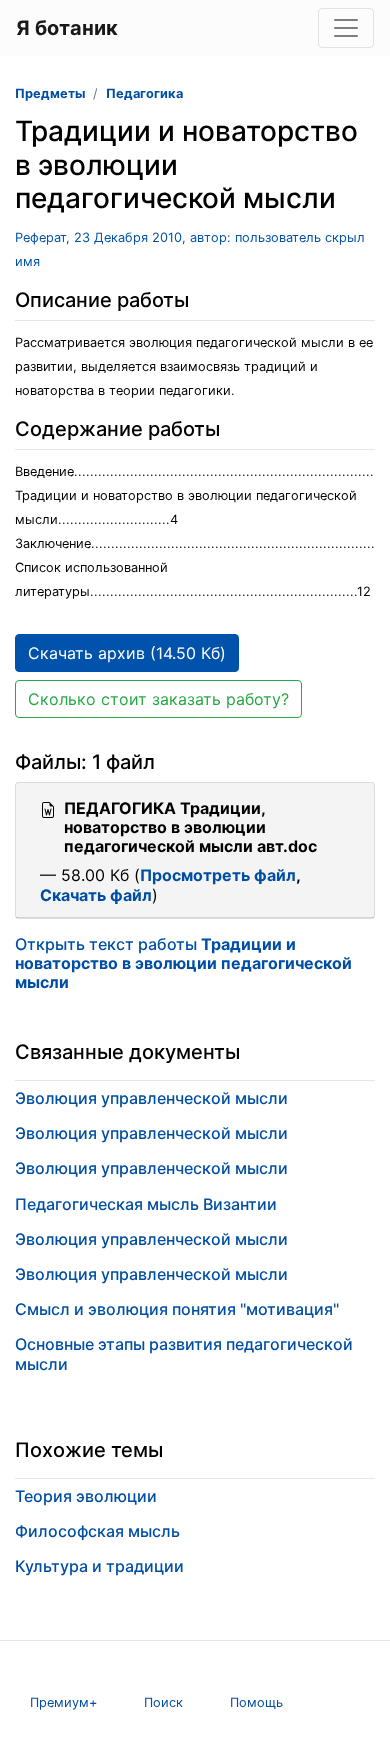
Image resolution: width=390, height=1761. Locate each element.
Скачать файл (96, 895)
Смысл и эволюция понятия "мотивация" (177, 1309)
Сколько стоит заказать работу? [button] (158, 699)
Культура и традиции (99, 1566)
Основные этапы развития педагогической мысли (184, 1353)
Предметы (50, 93)
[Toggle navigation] (346, 28)
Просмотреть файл (218, 875)
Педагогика (144, 93)
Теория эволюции (86, 1496)
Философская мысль (97, 1531)
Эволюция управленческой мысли (151, 1098)
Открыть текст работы (183, 963)
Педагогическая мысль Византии (146, 1204)
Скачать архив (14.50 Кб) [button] (127, 653)
